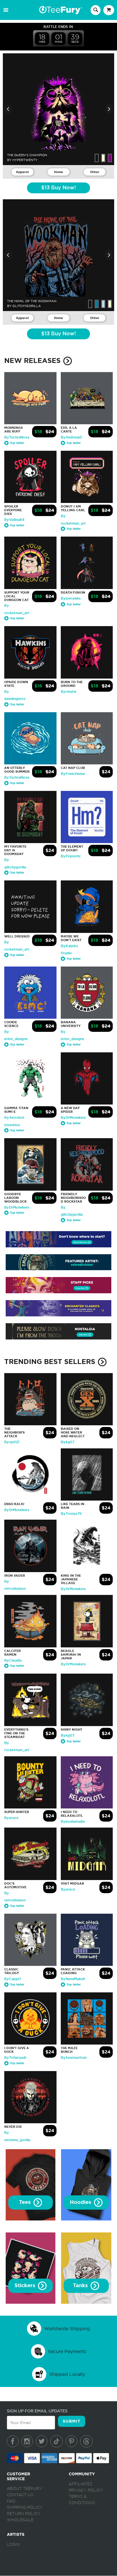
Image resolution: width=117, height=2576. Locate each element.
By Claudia (13, 1661)
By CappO (13, 1979)
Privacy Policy (86, 2490)
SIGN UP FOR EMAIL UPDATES (37, 2411)
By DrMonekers (73, 1118)
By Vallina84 (14, 520)
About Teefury (24, 2489)
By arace (11, 1818)
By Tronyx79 (71, 1514)
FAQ (11, 2501)
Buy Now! (58, 188)
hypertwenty (25, 160)
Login (13, 2545)
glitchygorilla (27, 306)
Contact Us (20, 2495)
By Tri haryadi (15, 2058)
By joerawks (71, 598)
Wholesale (20, 2520)
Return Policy (24, 2514)
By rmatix (69, 692)
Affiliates (81, 2484)
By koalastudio (73, 1822)
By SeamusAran (74, 2058)
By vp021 (12, 1442)
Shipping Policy (25, 2508)
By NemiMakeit (73, 1979)
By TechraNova (17, 437)
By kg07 (68, 1442)
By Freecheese (73, 774)
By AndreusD (71, 437)
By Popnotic (71, 856)
